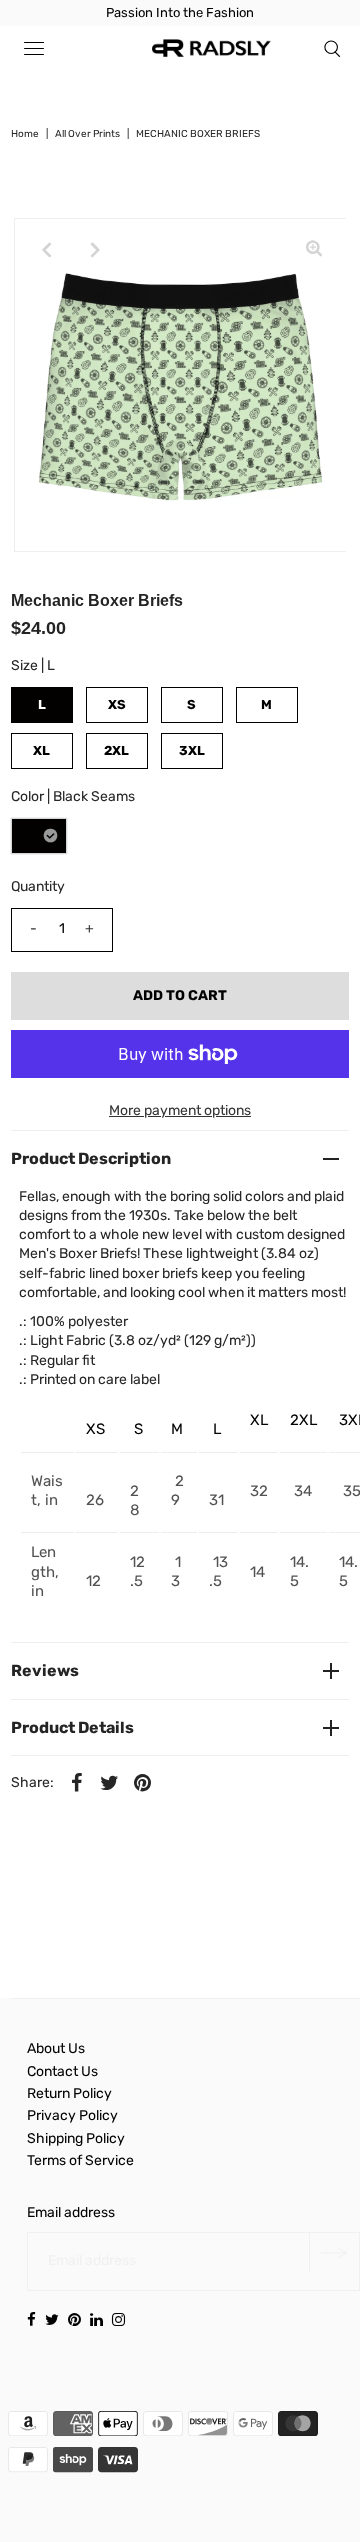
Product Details (72, 1727)
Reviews (45, 1670)
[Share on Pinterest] (143, 1783)
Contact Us (62, 2071)
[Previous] (46, 250)
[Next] (95, 250)
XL (41, 750)
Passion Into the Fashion (180, 12)
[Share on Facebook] (77, 1783)
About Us (56, 2048)
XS (117, 704)
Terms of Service (80, 2160)
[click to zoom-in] (314, 250)
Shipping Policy (76, 2138)
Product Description (91, 1158)
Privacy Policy (72, 2115)
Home (25, 134)
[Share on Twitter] (110, 1783)
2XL (116, 750)
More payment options (180, 1110)
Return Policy (69, 2093)
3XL (192, 750)
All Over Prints (87, 134)
